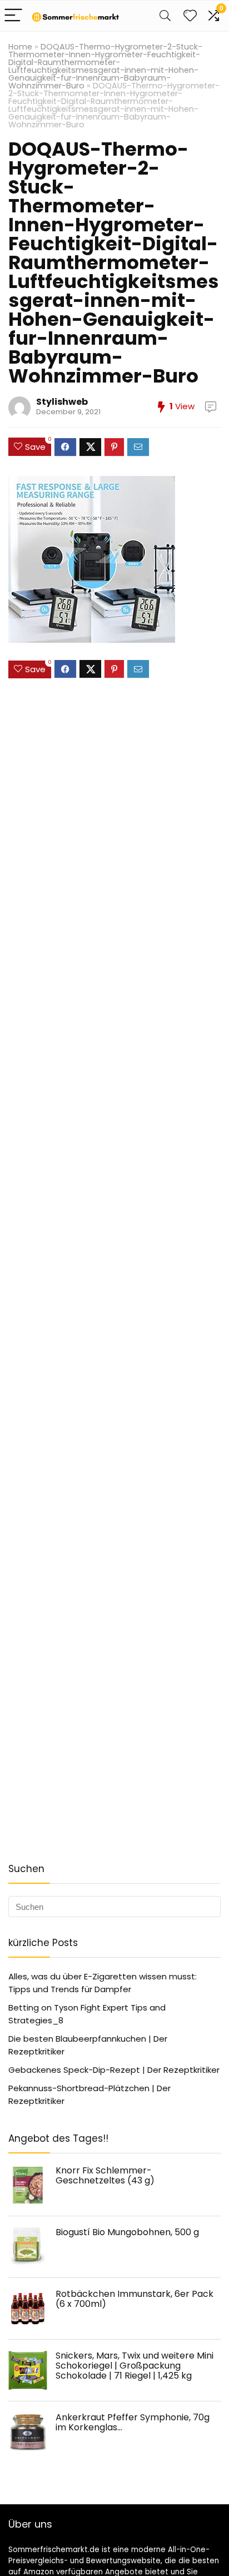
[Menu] (13, 16)
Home (20, 47)
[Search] (165, 16)
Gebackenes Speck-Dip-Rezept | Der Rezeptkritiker (114, 2070)
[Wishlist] (190, 16)
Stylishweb (62, 402)
